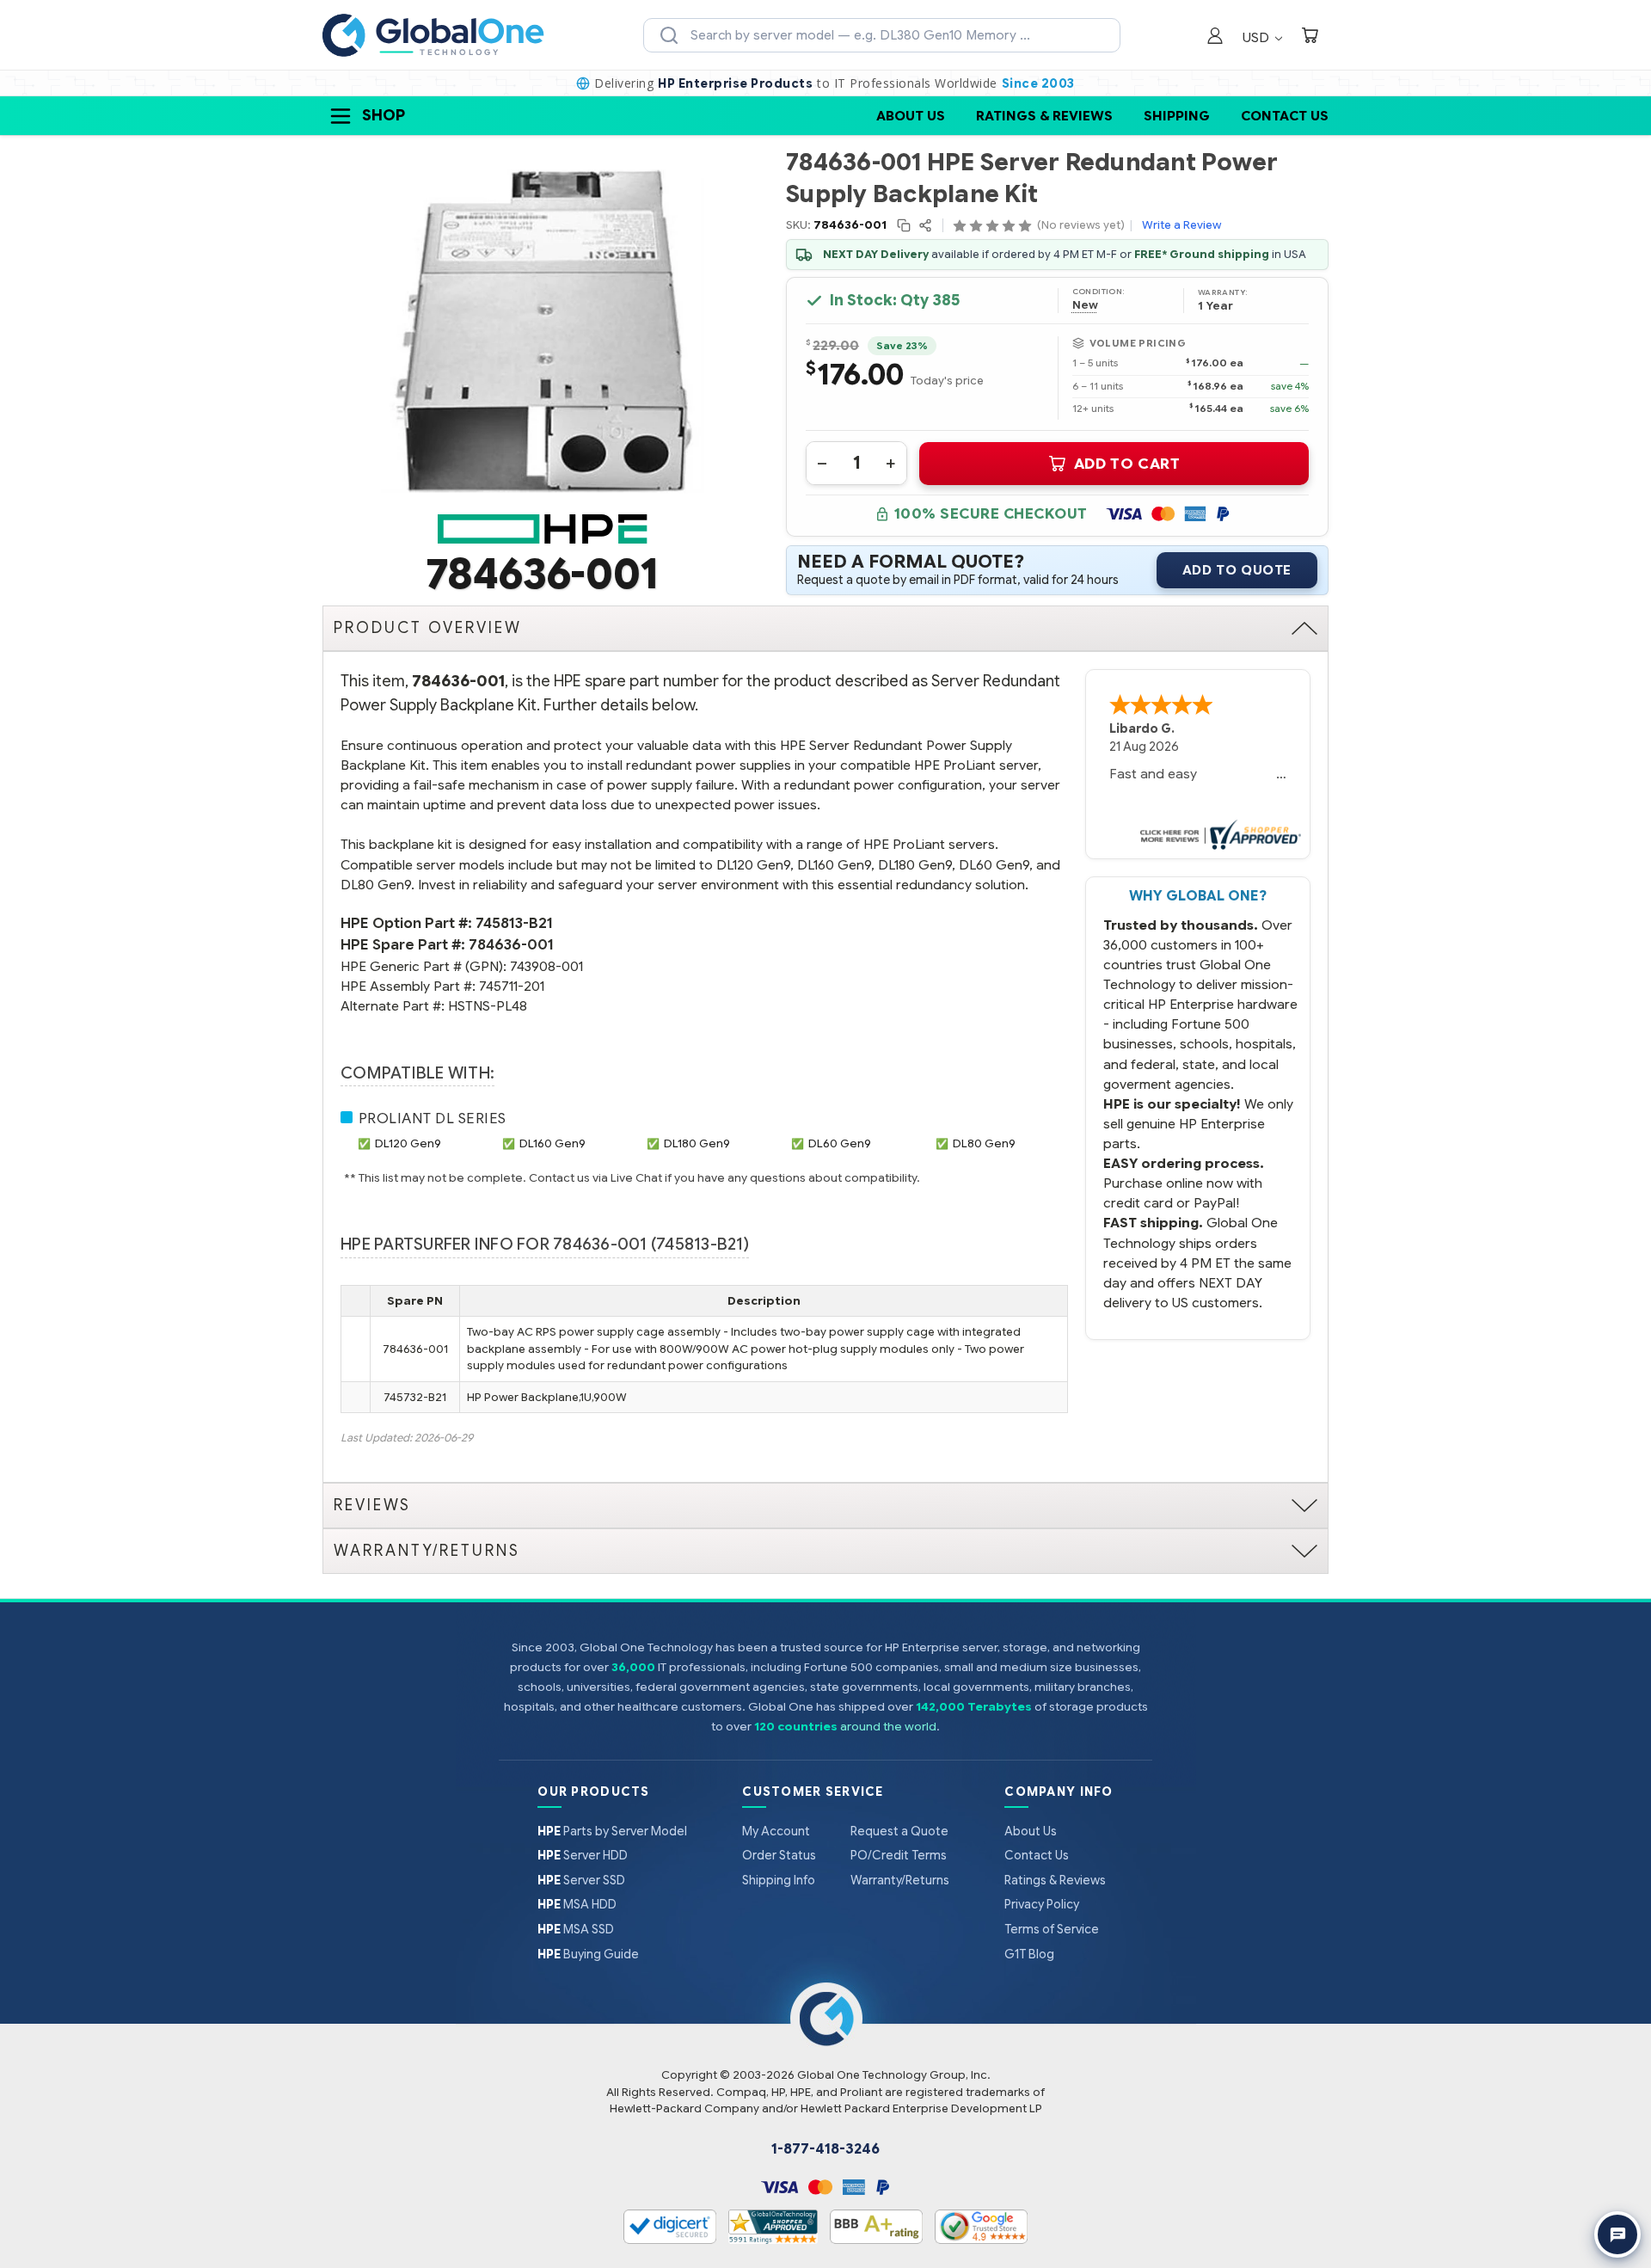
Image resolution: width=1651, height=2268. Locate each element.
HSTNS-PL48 (488, 1006)
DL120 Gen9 (408, 1143)
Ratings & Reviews (1044, 116)
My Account (776, 1831)
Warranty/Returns (900, 1880)
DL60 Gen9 (840, 1143)
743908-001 (546, 966)
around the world (888, 1727)
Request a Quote (899, 1831)
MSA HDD (577, 1904)
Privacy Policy (1042, 1904)
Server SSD (581, 1880)
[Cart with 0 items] (1310, 37)
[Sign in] (1215, 37)
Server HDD (583, 1855)
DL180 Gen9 (697, 1143)
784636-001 (511, 945)
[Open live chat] (1617, 2234)
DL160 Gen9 (552, 1143)
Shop (384, 115)
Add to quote (1237, 570)
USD (1258, 37)
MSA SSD (576, 1929)
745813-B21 (514, 923)
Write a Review (1181, 225)
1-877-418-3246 (825, 2149)
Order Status (779, 1855)
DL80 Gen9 (984, 1143)
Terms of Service (1052, 1929)
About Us (911, 116)
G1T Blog (1029, 1954)
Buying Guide (588, 1954)
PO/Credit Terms (899, 1855)
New (1085, 305)
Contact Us (1285, 116)
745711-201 (512, 986)
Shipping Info (779, 1880)
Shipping (1177, 116)
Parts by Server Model (612, 1831)
